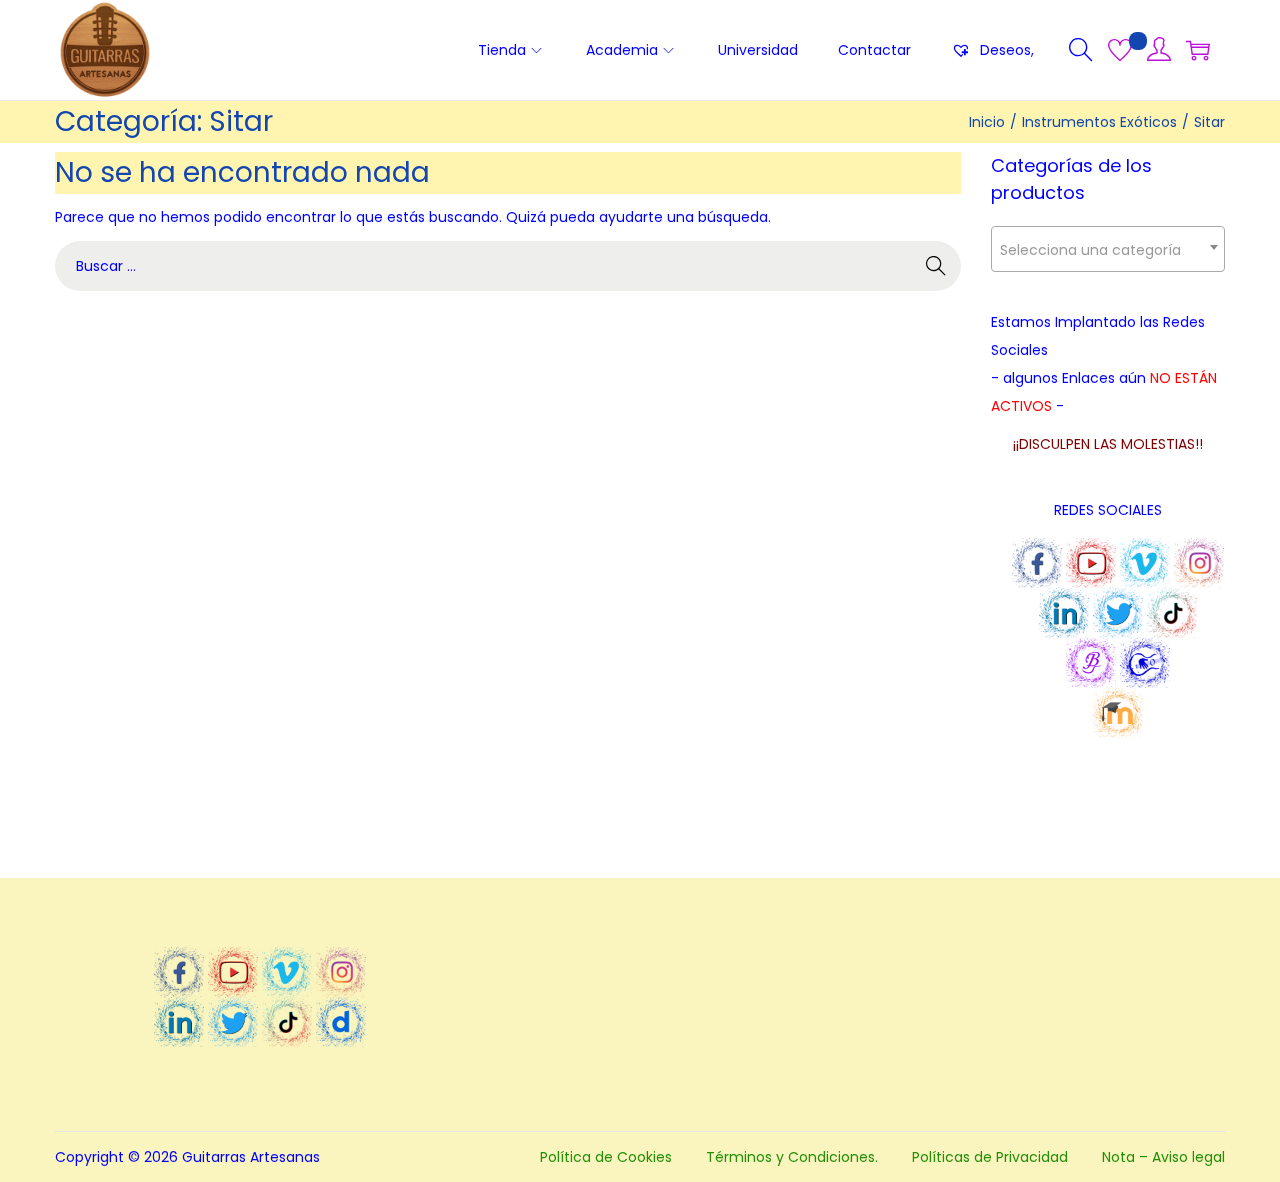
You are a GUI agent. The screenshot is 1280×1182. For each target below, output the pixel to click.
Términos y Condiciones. (792, 1157)
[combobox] (1108, 249)
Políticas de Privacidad (990, 1157)
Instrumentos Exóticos (1099, 122)
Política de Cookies (606, 1157)
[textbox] (1108, 249)
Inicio (987, 122)
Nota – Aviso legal (1163, 1157)
